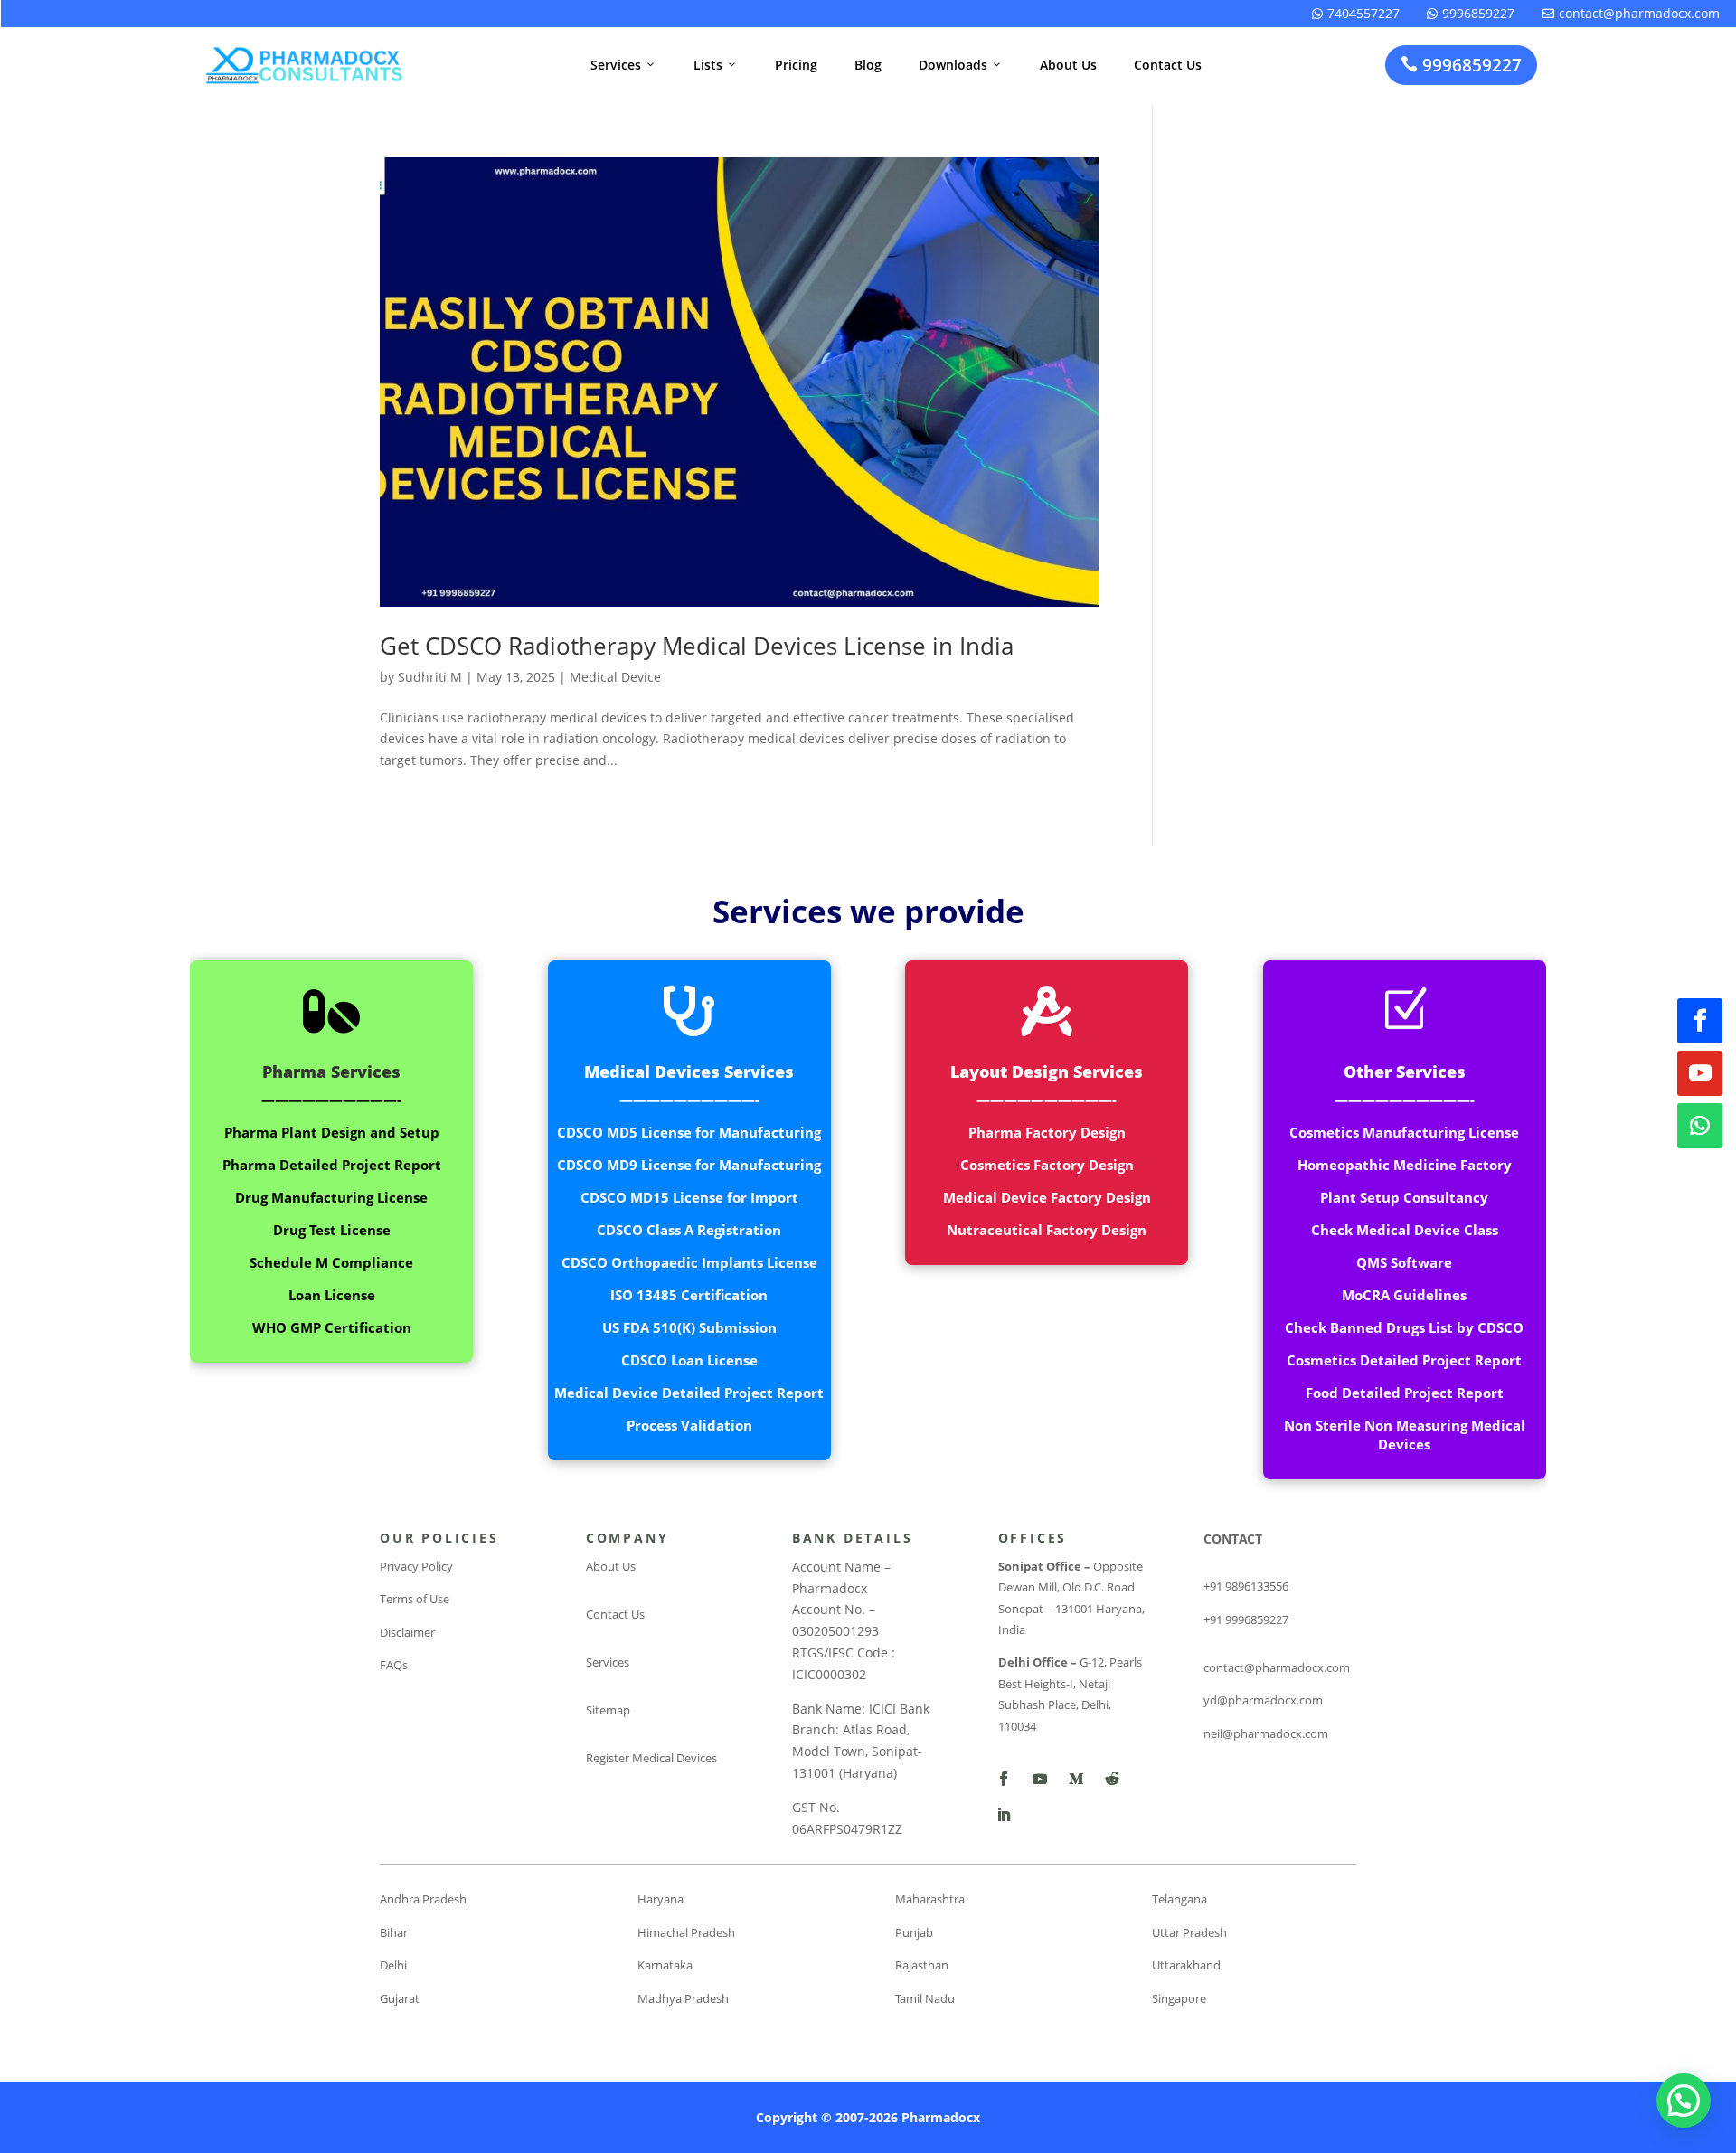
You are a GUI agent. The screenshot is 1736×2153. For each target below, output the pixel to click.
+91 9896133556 (1246, 1586)
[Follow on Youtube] (1700, 1073)
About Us (1068, 65)
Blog (868, 65)
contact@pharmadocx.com (1631, 13)
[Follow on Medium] (1076, 1779)
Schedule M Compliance (331, 1262)
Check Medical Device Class (1405, 1230)
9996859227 (1471, 13)
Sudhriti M (430, 677)
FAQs (394, 1665)
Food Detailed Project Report (1405, 1393)
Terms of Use (415, 1599)
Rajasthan (922, 1965)
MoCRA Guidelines (1404, 1295)
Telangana (1179, 1899)
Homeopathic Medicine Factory (1405, 1165)
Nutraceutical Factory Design (1047, 1230)
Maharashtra (930, 1899)
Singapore (1179, 1998)
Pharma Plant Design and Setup (332, 1132)
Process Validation (689, 1425)
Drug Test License (332, 1230)
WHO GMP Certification (332, 1327)
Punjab (914, 1932)
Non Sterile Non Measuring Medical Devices (1405, 1435)
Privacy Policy (416, 1566)
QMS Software (1404, 1262)
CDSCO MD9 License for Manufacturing (689, 1165)
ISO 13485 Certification (689, 1295)
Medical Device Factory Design (1047, 1197)
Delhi (393, 1965)
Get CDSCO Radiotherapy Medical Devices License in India (697, 646)
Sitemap (608, 1710)
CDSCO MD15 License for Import (689, 1197)
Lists (716, 65)
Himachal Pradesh (686, 1932)
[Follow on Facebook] (1700, 1021)
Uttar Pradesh (1189, 1932)
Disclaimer (407, 1632)
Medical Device (615, 677)
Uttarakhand (1186, 1965)
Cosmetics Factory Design (1047, 1165)
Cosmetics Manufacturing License (1404, 1132)
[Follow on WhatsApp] (1700, 1126)
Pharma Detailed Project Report (332, 1165)
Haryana (660, 1899)
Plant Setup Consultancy (1404, 1197)
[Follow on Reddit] (1112, 1779)
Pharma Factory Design (1047, 1132)
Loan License (332, 1295)
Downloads (961, 65)
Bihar (394, 1932)
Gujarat (400, 1998)
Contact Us (1168, 65)
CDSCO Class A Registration (689, 1230)
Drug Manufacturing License (331, 1197)
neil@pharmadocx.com (1266, 1733)
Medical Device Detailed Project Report (689, 1393)
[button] (1684, 2101)
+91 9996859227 (1246, 1619)
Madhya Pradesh (683, 1998)
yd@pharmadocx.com (1263, 1700)
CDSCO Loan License (689, 1360)
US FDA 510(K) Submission (689, 1327)
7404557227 (1356, 13)
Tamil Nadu (925, 1998)
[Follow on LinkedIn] (1004, 1815)
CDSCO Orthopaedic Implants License (689, 1262)
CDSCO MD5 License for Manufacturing (689, 1132)
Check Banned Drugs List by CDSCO (1404, 1327)
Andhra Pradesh (423, 1899)
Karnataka (665, 1965)
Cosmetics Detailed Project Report (1404, 1360)
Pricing (796, 65)
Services (623, 65)
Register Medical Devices (651, 1758)
